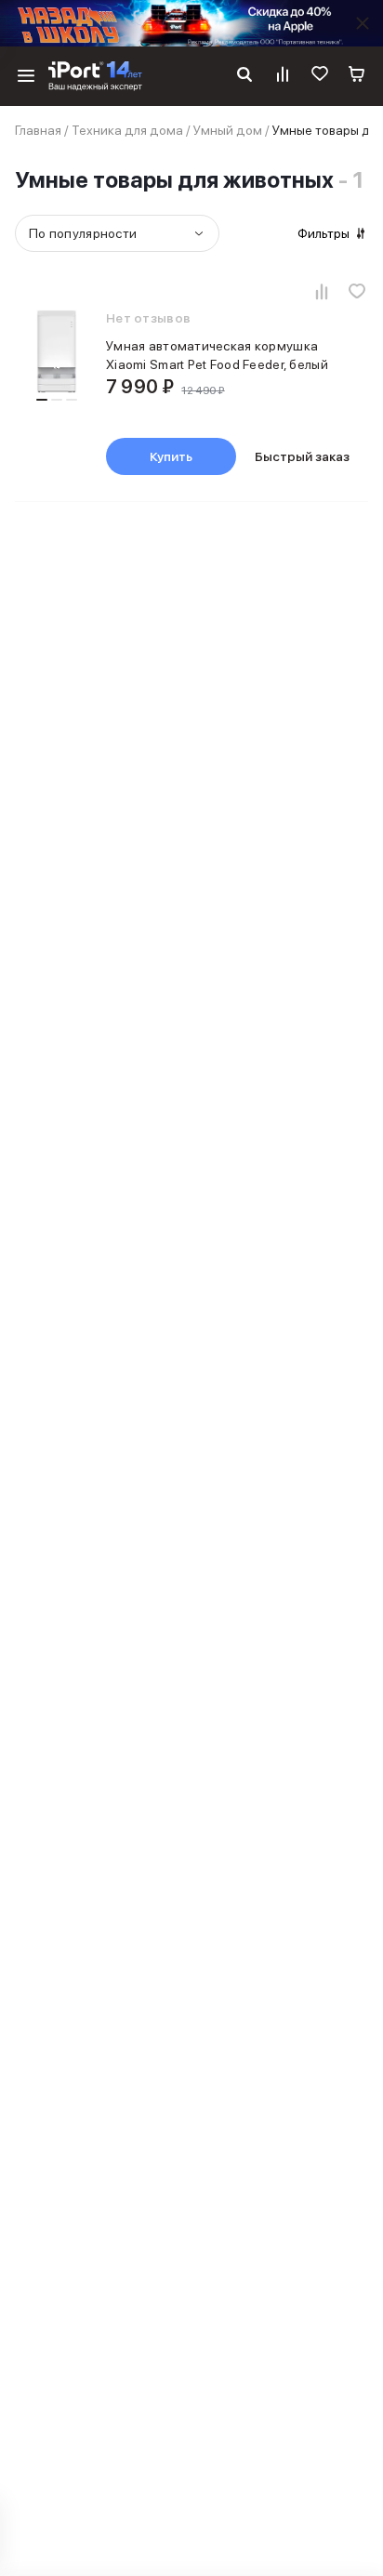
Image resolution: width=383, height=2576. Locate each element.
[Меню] (26, 76)
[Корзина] (357, 76)
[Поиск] (244, 76)
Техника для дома (127, 130)
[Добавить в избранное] (357, 291)
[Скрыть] (363, 23)
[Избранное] (320, 76)
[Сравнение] (283, 76)
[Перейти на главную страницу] (95, 76)
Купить (171, 456)
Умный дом (228, 130)
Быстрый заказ (302, 456)
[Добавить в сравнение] (322, 291)
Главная (38, 130)
